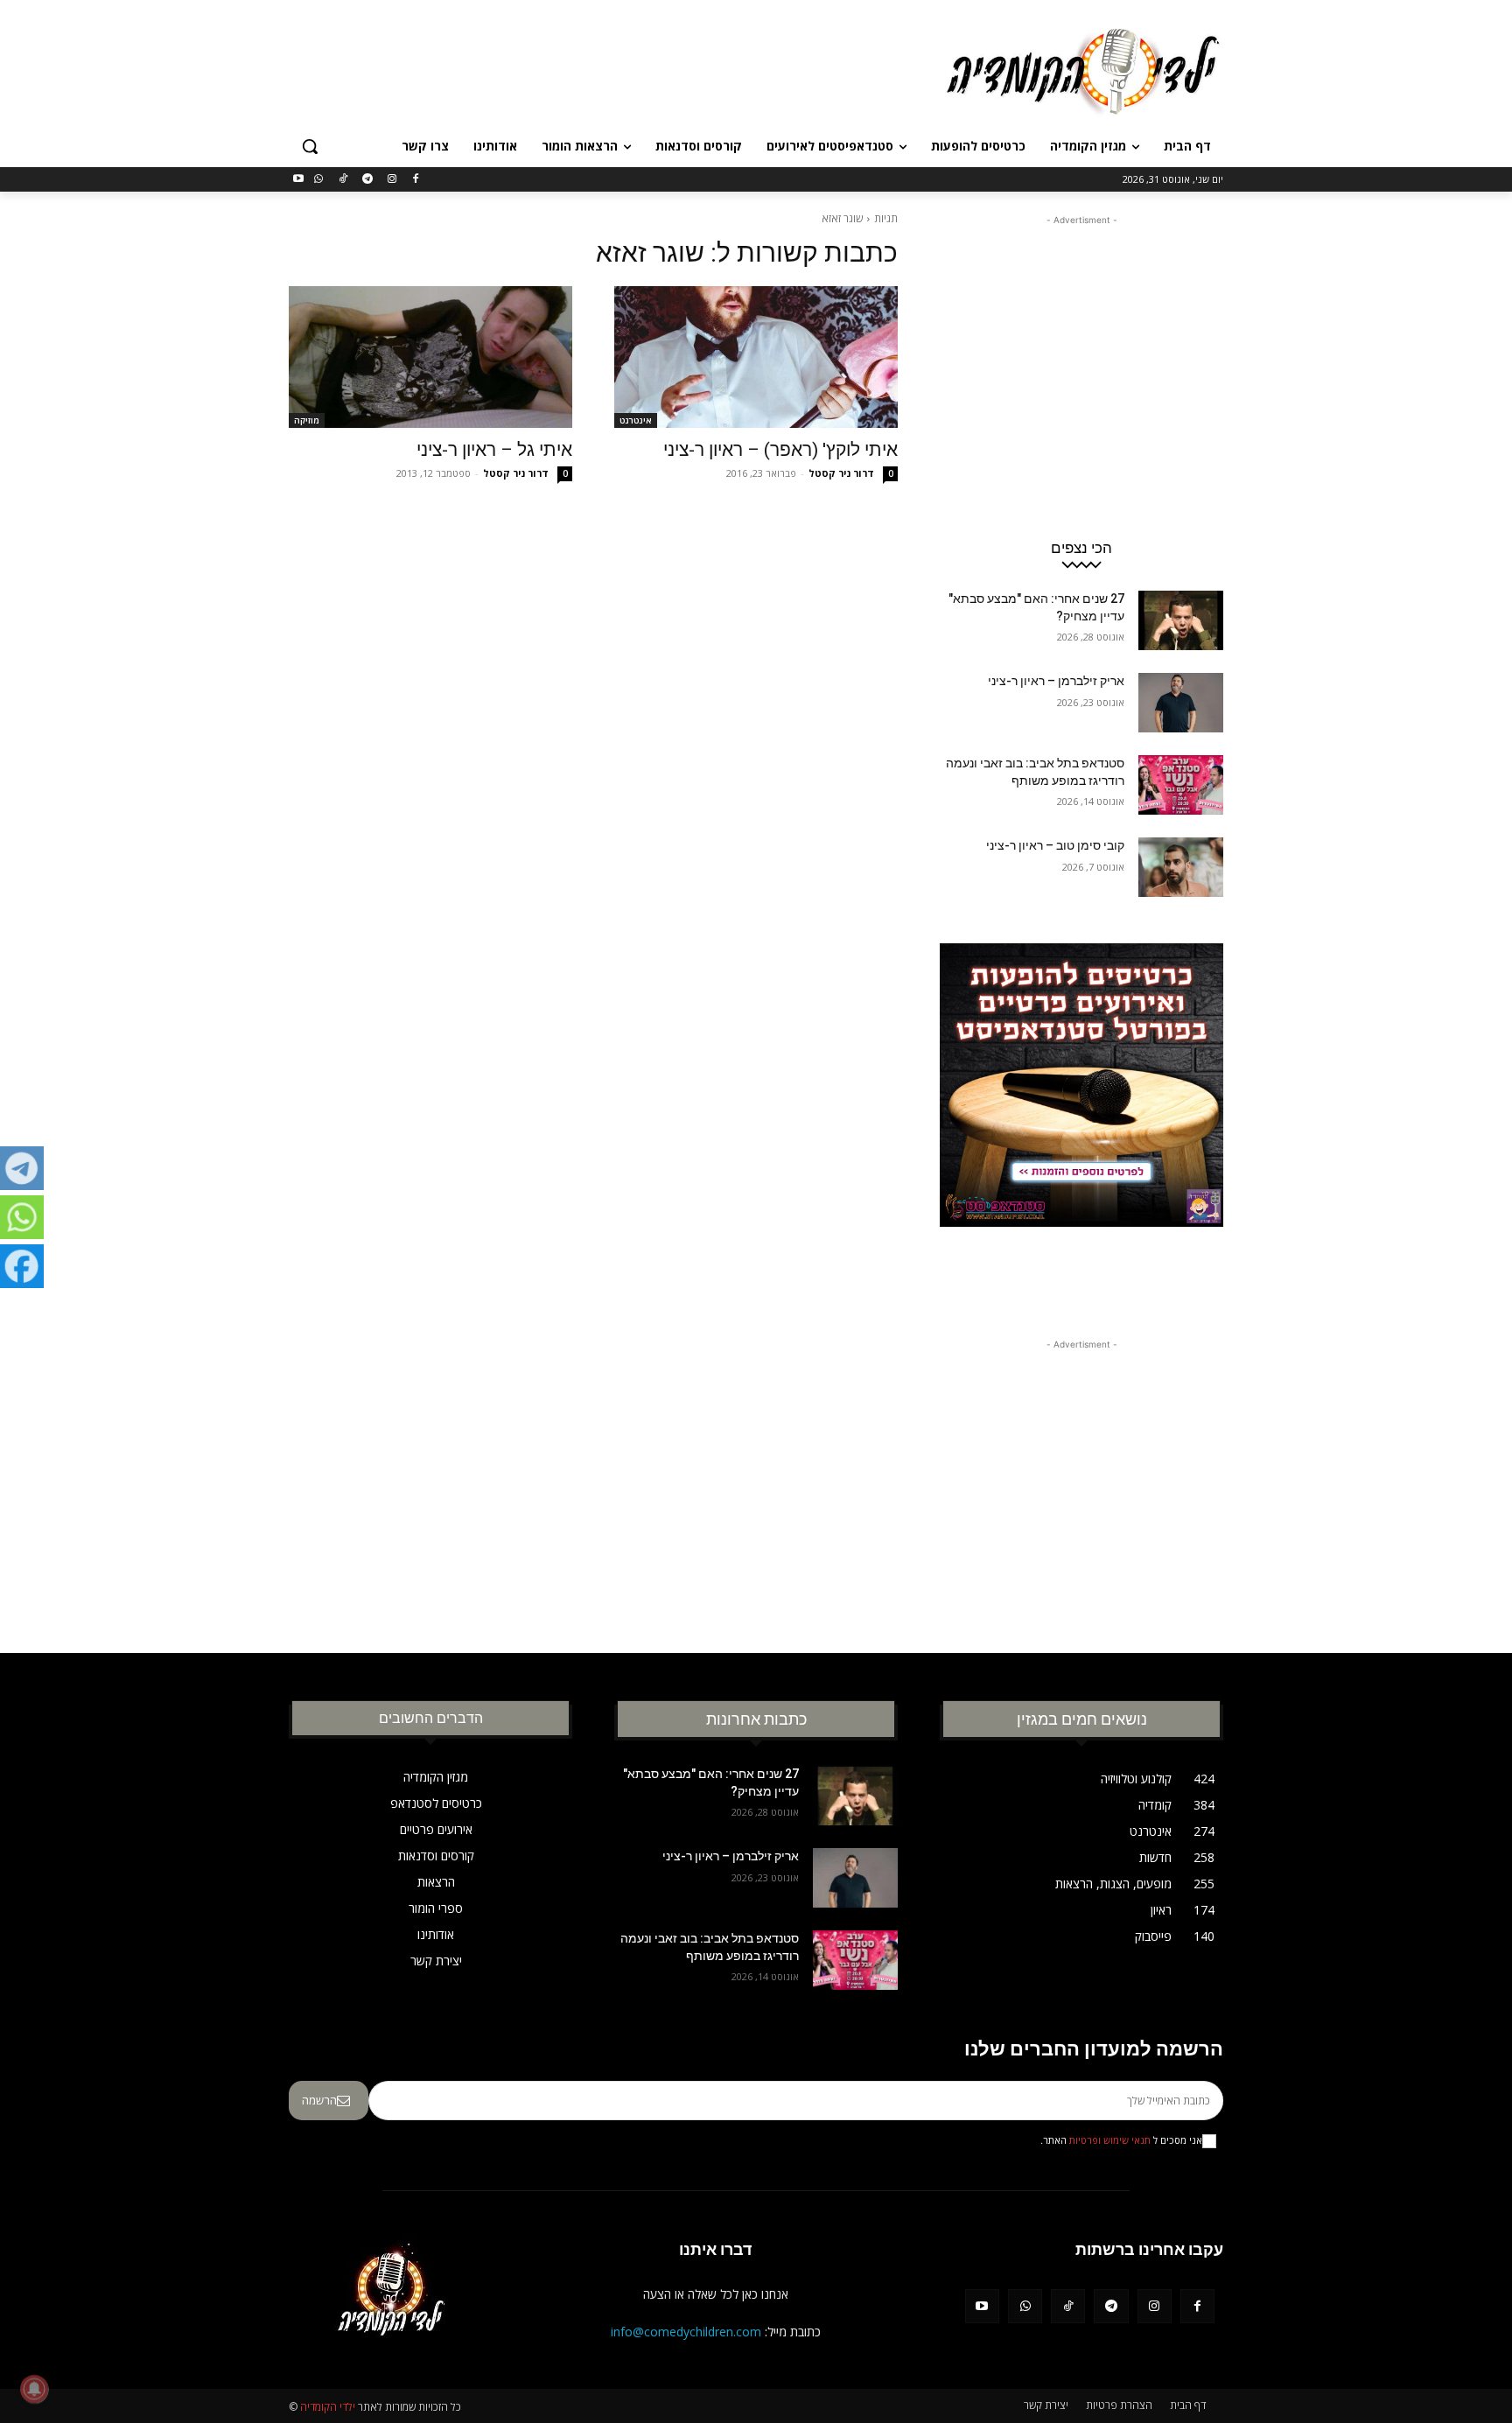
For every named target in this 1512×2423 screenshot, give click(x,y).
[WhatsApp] (319, 180)
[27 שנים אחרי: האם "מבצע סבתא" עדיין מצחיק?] (1181, 620)
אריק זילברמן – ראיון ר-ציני (1056, 681)
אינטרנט (636, 420)
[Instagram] (392, 180)
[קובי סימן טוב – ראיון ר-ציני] (1181, 867)
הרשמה (319, 2100)
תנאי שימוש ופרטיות (1110, 2140)
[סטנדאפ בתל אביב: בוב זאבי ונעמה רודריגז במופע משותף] (1181, 785)
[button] (310, 146)
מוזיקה (307, 420)
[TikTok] (343, 180)
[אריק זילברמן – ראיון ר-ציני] (1181, 703)
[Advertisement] (625, 69)
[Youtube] (299, 180)
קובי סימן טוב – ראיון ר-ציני (1055, 845)
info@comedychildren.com (686, 2332)
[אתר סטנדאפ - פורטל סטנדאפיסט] (1081, 1118)
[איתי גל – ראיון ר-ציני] (430, 357)
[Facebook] (416, 180)
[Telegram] (367, 180)
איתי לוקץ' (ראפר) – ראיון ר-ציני (780, 450)
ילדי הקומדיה (328, 2407)
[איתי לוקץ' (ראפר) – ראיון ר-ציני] (756, 357)
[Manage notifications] (34, 2389)
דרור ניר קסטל (841, 473)
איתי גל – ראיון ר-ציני (494, 450)
